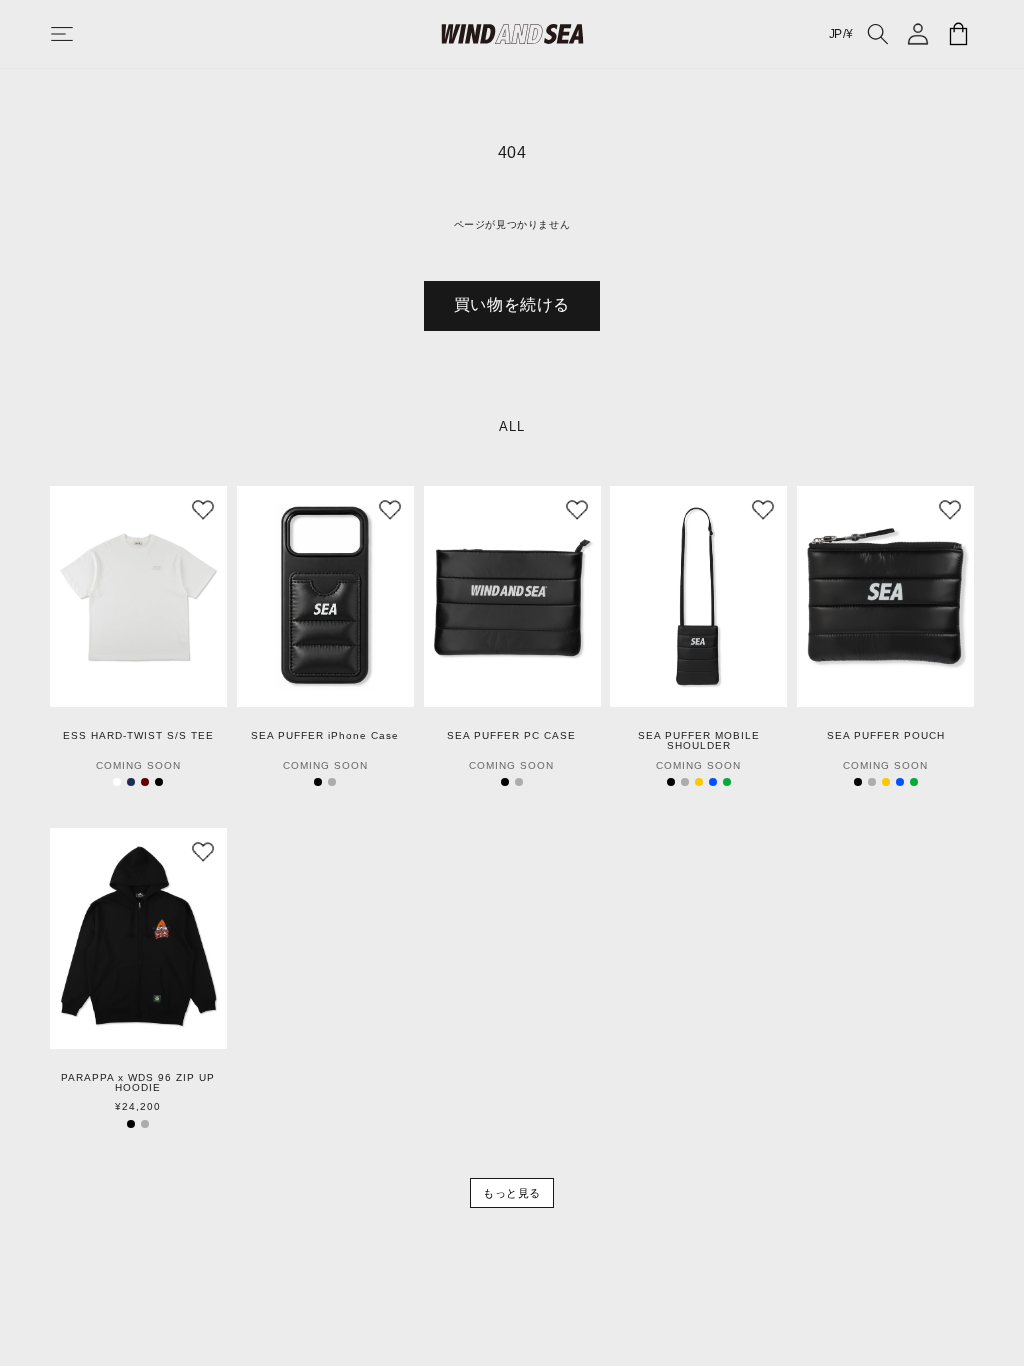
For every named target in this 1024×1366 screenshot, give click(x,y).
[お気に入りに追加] (203, 510)
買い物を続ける (512, 304)
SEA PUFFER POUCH (886, 736)
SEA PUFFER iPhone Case (325, 736)
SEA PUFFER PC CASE (511, 736)
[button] (82, 34)
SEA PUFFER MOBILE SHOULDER (699, 741)
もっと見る (512, 1193)
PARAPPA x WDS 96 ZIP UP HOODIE (138, 1083)
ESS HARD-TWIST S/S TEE (138, 736)
